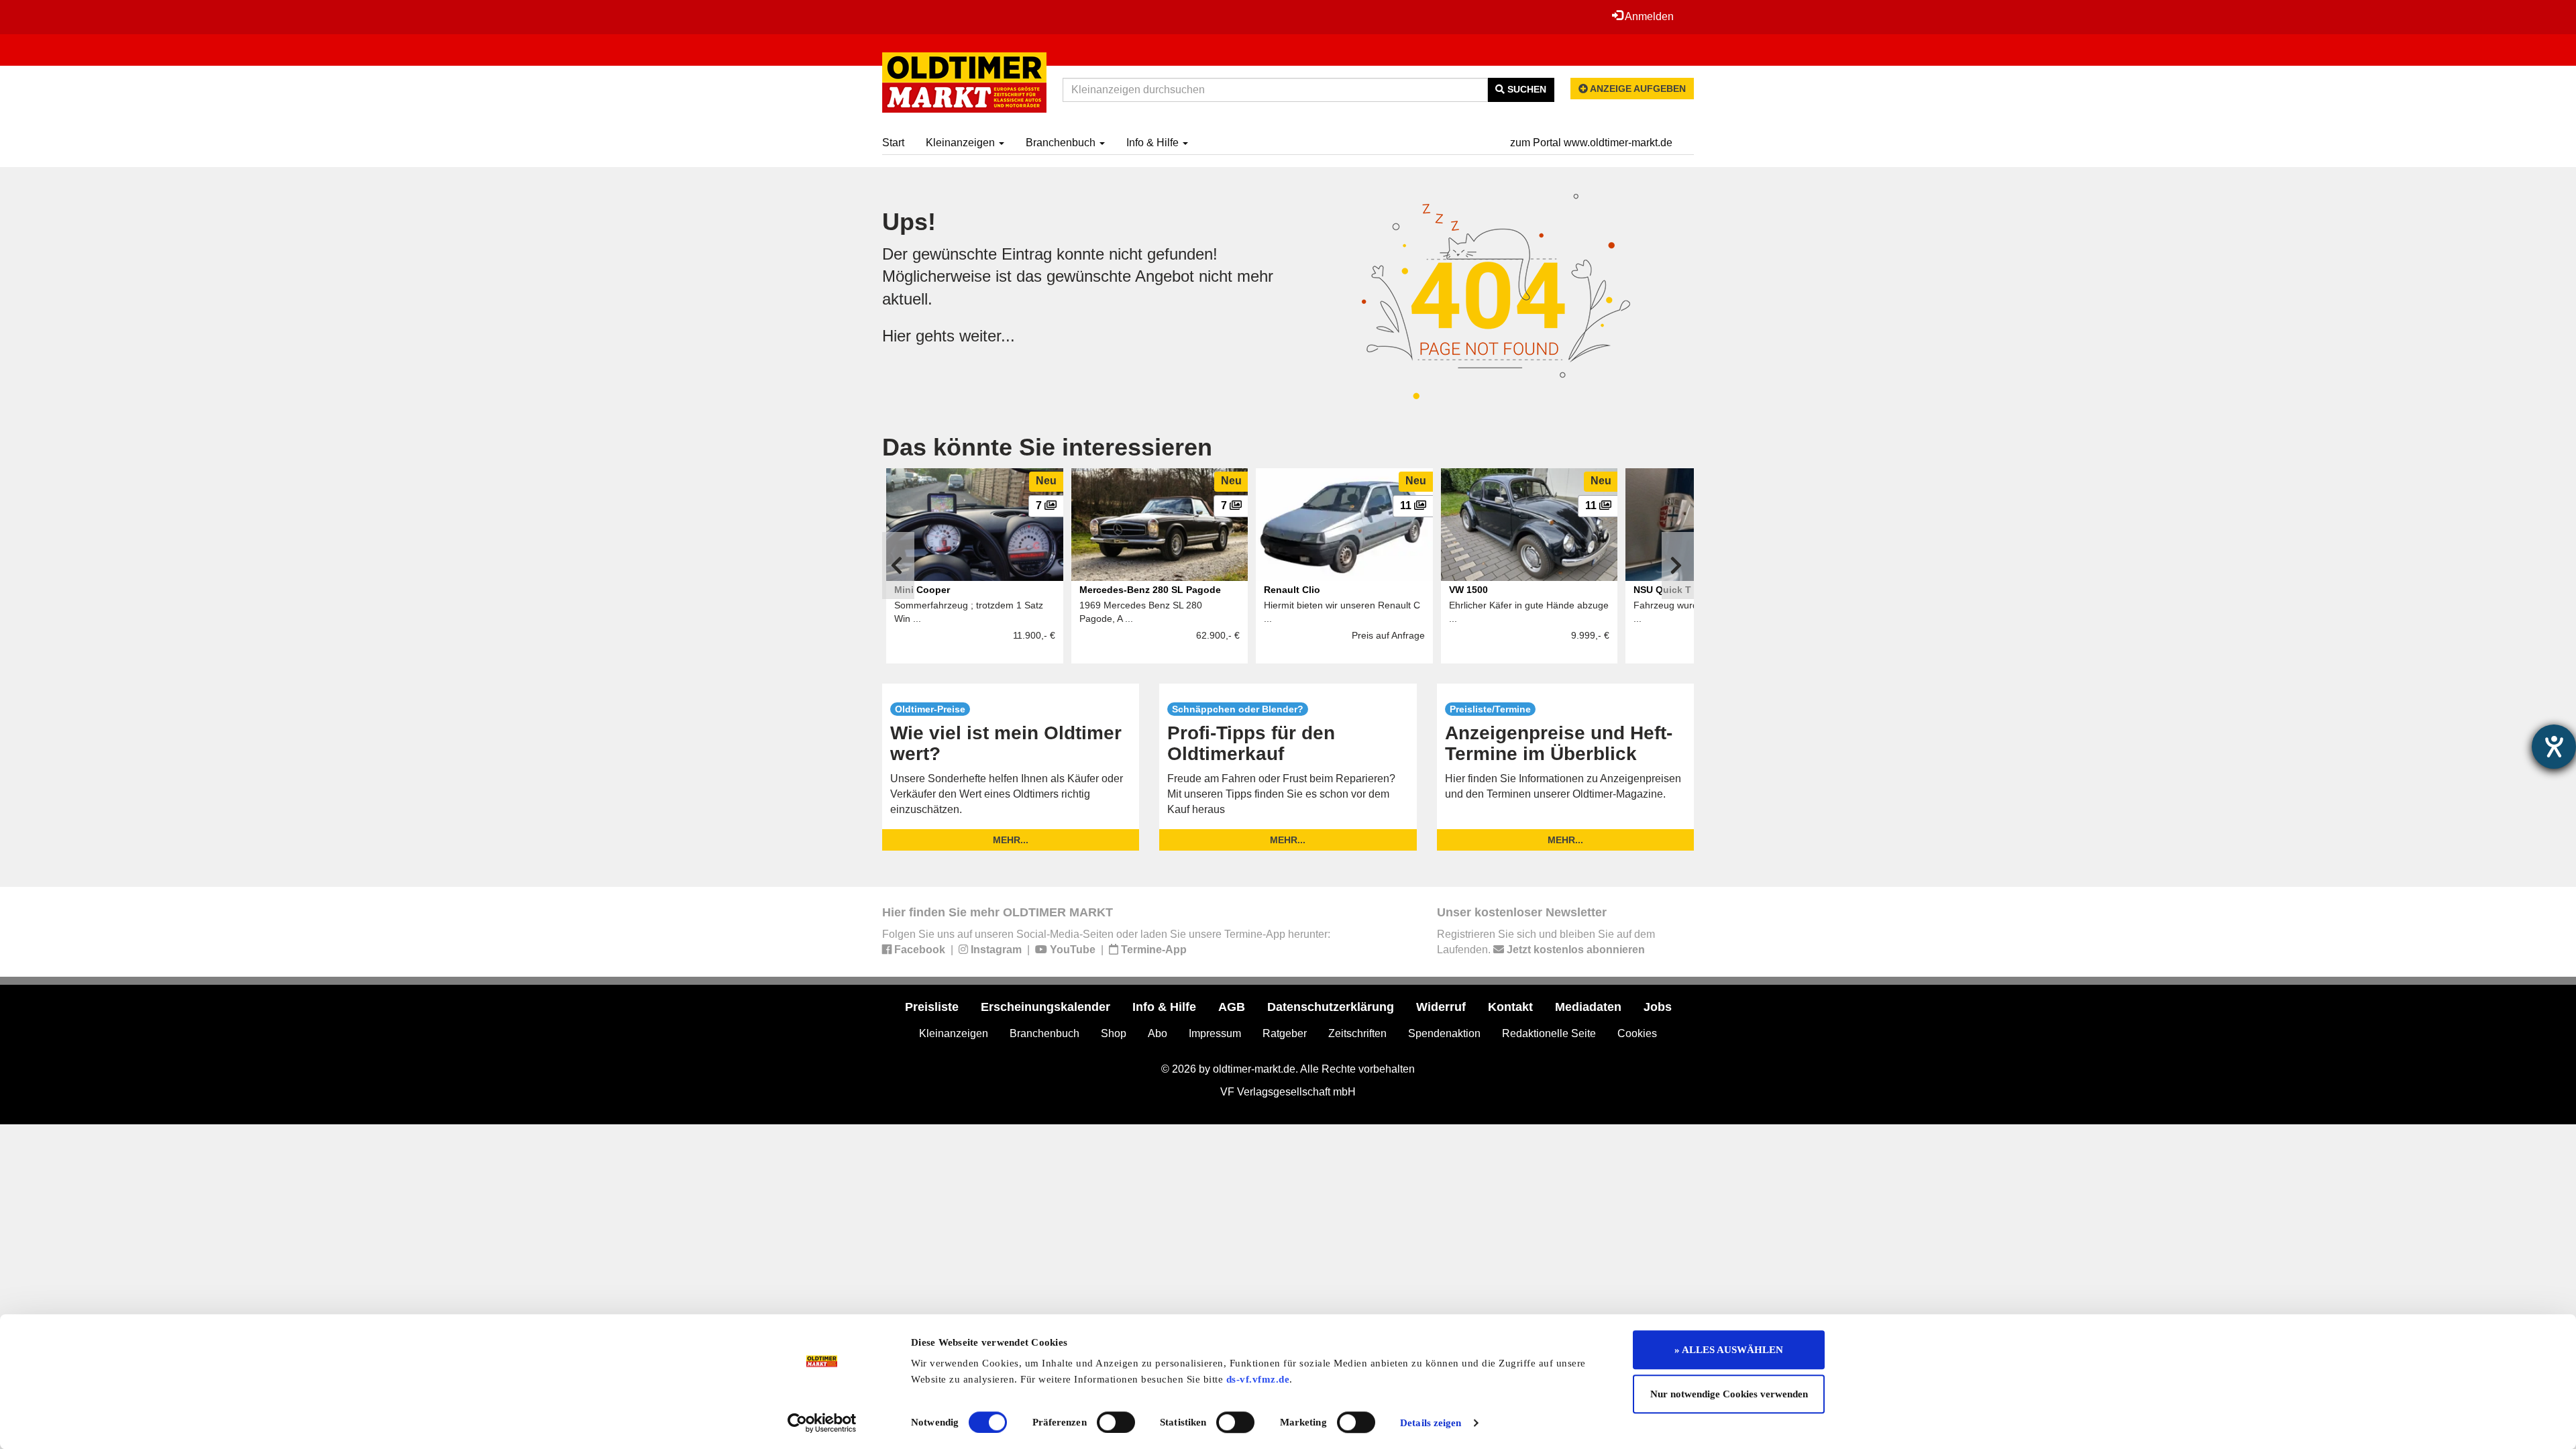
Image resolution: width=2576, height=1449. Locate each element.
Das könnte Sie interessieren (1047, 447)
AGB (1232, 1007)
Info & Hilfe (1154, 143)
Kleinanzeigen (962, 143)
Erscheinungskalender (1045, 1007)
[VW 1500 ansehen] (1529, 525)
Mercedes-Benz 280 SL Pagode (1150, 590)
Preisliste (932, 1007)
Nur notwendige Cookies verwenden (1729, 1394)
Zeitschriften (1357, 1033)
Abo (1158, 1033)
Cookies (1637, 1033)
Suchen (1525, 89)
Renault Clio (1292, 590)
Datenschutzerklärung (1331, 1007)
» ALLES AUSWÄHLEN (1729, 1350)
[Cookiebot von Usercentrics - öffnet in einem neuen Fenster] (822, 1423)
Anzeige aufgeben (1637, 89)
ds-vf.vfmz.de (1258, 1379)
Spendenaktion (1444, 1033)
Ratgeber (1285, 1033)
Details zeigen (1431, 1423)
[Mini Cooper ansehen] (975, 525)
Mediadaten (1588, 1007)
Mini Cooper (922, 590)
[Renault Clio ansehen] (1344, 525)
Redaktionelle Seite (1549, 1033)
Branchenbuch (1062, 143)
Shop (1114, 1033)
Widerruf (1441, 1007)
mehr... (1011, 840)
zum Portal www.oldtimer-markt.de (1591, 143)
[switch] (1116, 1422)
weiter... (987, 336)
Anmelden (1648, 16)
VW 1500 (1468, 590)
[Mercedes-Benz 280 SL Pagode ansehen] (1160, 525)
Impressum (1215, 1033)
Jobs (1658, 1007)
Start (893, 143)
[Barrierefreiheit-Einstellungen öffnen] (2554, 747)
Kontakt (1510, 1007)
